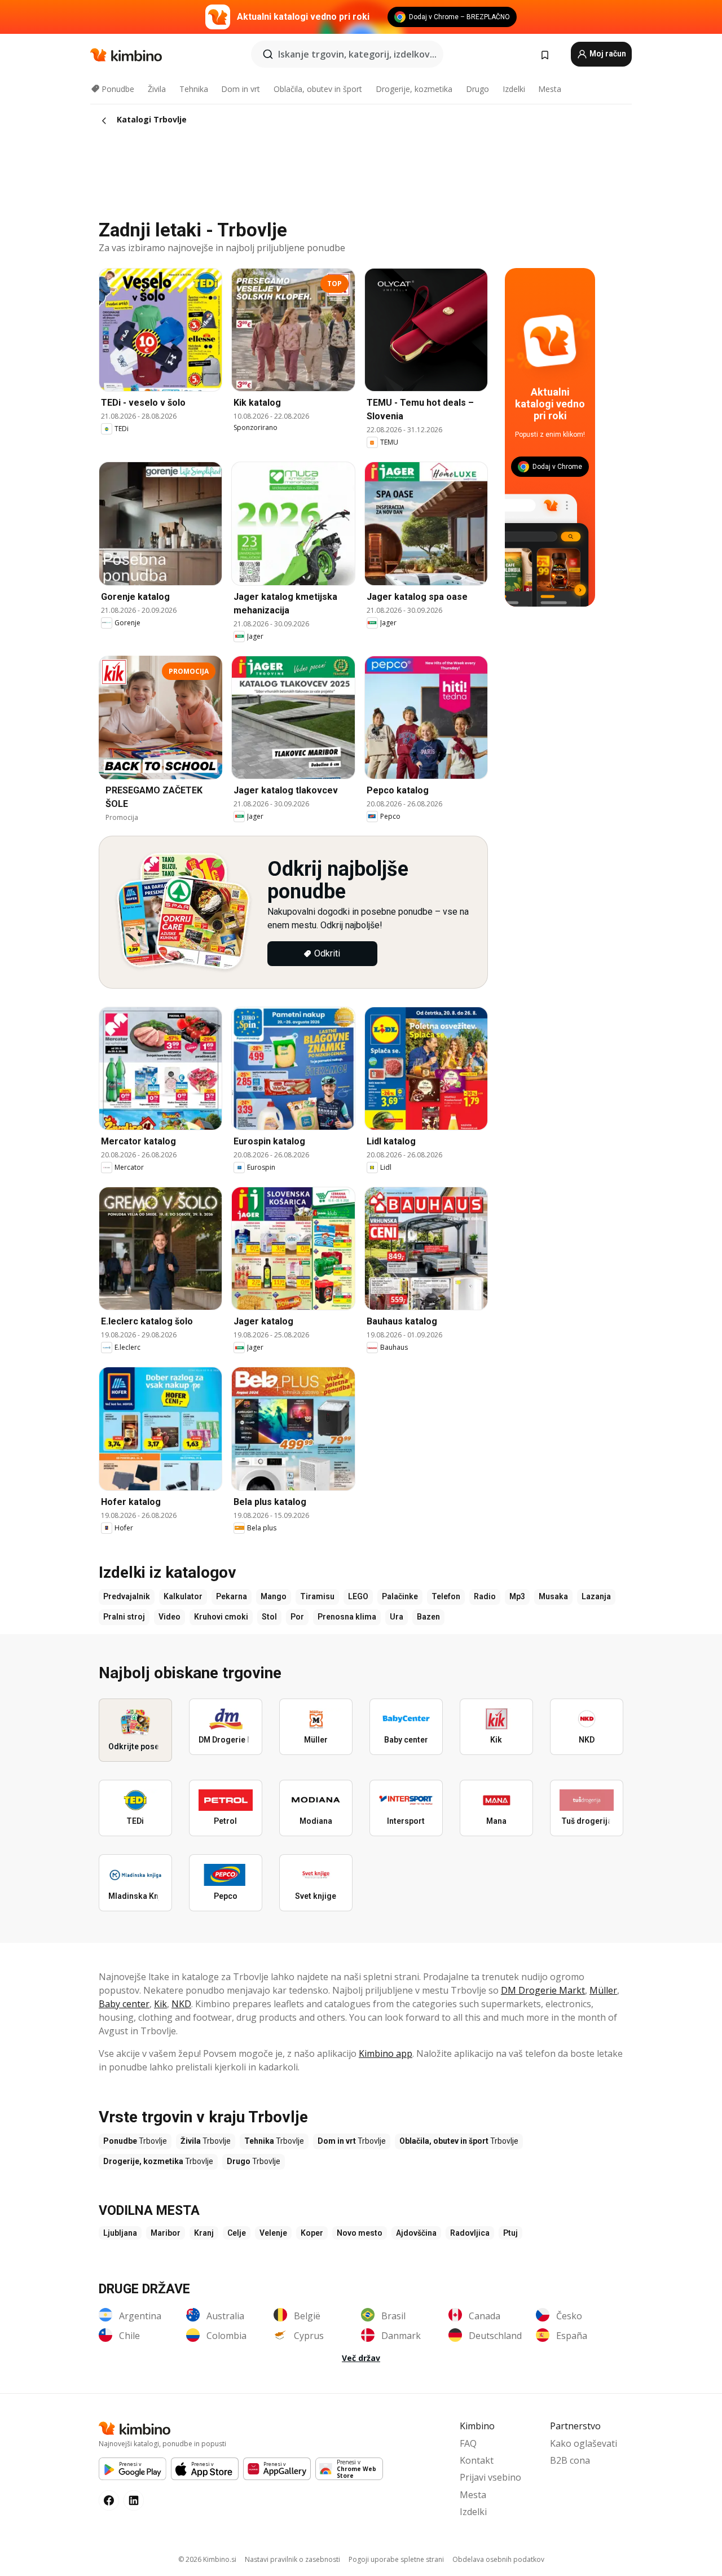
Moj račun (607, 54)
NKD (181, 2004)
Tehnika (194, 89)
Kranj (204, 2233)
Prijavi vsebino (490, 2477)
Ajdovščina (416, 2233)
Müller (603, 1990)
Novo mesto (360, 2233)
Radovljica (470, 2233)
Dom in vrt (241, 89)
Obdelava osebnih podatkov (498, 2559)
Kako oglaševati (584, 2443)
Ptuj (510, 2233)
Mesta (550, 89)
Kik (160, 2004)
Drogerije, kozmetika (414, 89)
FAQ (468, 2443)
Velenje (273, 2233)
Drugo (477, 89)
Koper (312, 2233)
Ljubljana (120, 2233)
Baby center (124, 2004)
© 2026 (207, 2559)
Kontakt (477, 2460)
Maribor (166, 2233)
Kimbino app (386, 2053)
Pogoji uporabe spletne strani (396, 2559)
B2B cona (570, 2460)
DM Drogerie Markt (543, 1990)
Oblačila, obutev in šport (318, 89)
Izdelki (514, 89)
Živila (157, 89)
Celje (237, 2233)
